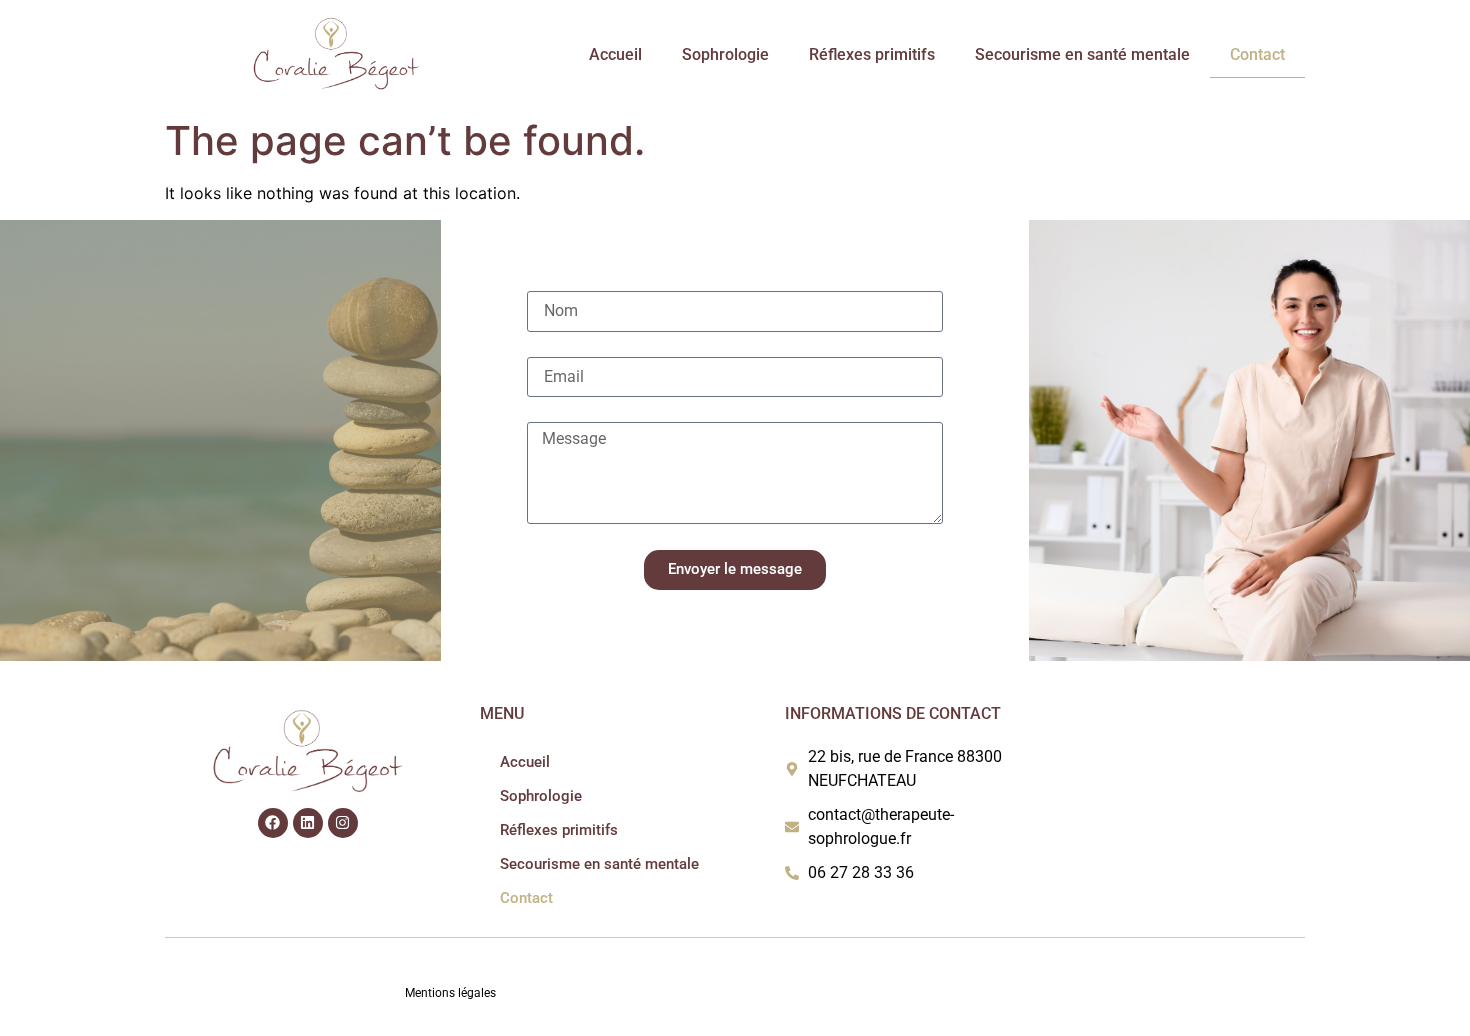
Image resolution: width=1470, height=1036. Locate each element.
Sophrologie (725, 54)
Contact (1257, 54)
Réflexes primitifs (872, 54)
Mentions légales (450, 993)
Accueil (615, 54)
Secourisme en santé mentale (1082, 54)
